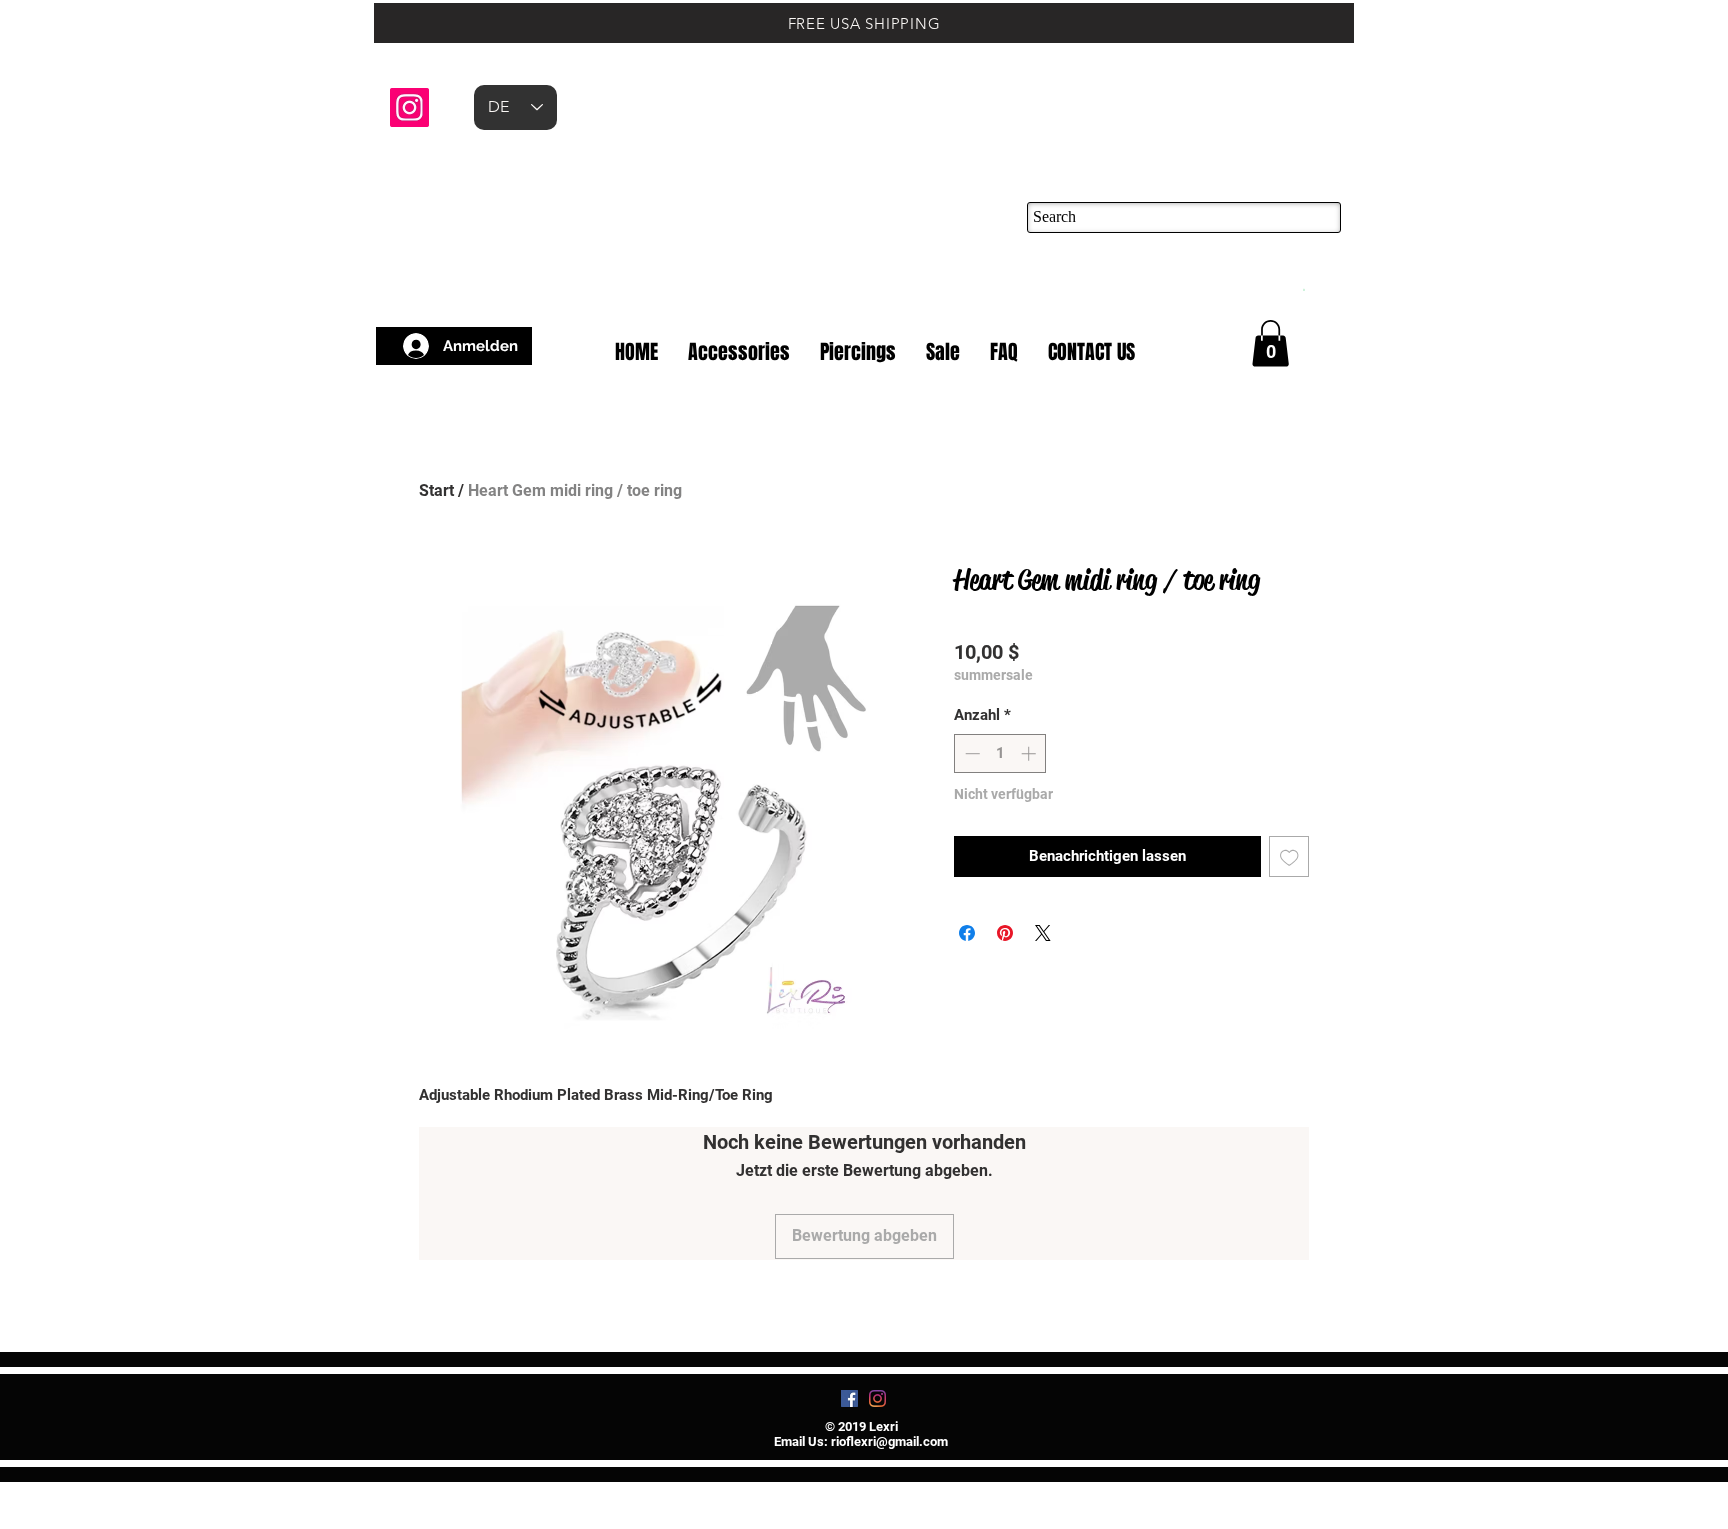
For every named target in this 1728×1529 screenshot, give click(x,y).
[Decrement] (970, 753)
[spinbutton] (1000, 753)
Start (436, 490)
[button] (1303, 288)
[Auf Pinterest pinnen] (1005, 933)
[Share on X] (1043, 933)
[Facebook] (849, 1398)
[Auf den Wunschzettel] (1289, 856)
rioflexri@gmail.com (889, 1441)
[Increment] (1030, 753)
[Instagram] (409, 107)
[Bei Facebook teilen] (967, 933)
